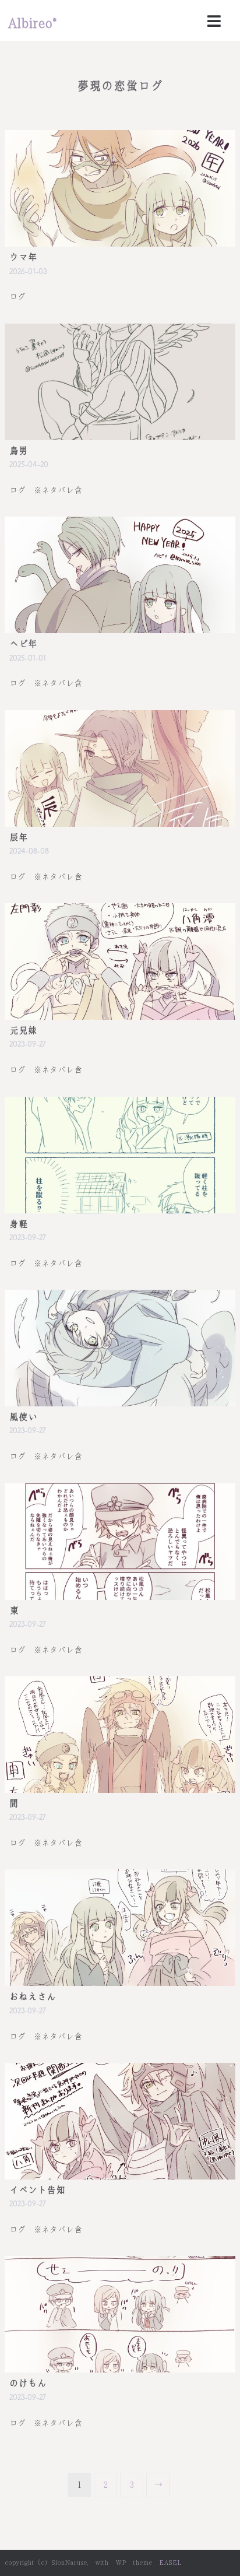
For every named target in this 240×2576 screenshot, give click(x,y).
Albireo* (32, 23)
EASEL (170, 2563)
